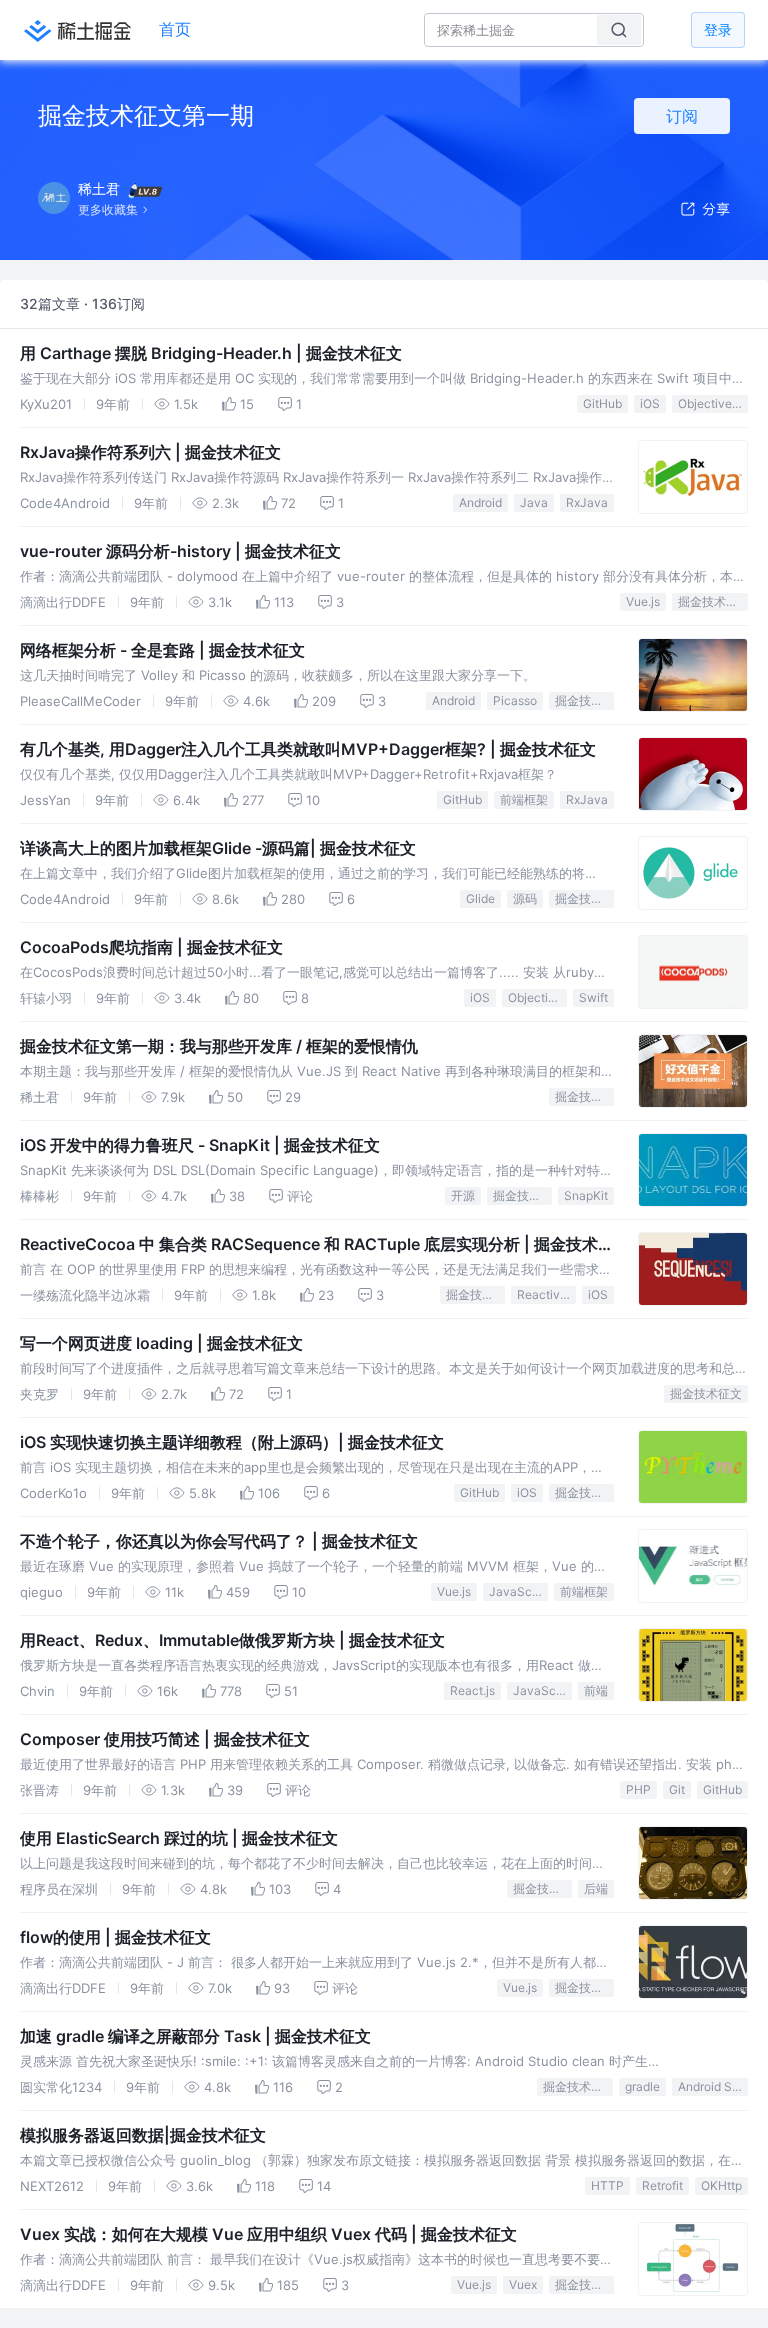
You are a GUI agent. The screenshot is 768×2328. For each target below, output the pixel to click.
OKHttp (721, 2185)
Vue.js (643, 601)
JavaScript (518, 1591)
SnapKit (586, 1195)
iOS (650, 403)
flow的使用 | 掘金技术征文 (115, 1937)
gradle (642, 2086)
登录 (718, 29)
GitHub (602, 403)
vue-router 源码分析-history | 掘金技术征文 (180, 551)
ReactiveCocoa (546, 1294)
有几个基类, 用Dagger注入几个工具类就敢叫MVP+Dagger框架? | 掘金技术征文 (308, 749)
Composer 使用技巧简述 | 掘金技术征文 (165, 1739)
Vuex (523, 2284)
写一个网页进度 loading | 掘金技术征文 (161, 1343)
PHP (638, 1789)
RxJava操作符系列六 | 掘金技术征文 (150, 452)
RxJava (587, 502)
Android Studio (713, 2086)
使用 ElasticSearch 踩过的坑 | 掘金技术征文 (179, 1838)
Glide (480, 898)
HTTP (607, 2185)
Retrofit (662, 2185)
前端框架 (524, 799)
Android (480, 502)
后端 (596, 1888)
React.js (472, 1690)
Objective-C (712, 403)
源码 (525, 898)
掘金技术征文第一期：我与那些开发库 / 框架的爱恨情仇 (219, 1046)
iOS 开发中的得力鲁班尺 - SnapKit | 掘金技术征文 (200, 1145)
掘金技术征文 (713, 601)
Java (534, 502)
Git (677, 1789)
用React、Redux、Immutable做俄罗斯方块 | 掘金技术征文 (232, 1640)
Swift (593, 997)
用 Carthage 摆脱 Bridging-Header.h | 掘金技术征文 (211, 353)
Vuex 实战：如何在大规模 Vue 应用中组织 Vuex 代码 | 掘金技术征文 (268, 2234)
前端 (596, 1690)
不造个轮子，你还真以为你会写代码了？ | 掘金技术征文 (219, 1541)
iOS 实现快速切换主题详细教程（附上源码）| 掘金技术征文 (232, 1442)
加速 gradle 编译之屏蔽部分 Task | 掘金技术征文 (195, 2036)
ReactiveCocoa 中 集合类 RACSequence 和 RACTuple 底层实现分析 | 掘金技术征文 (317, 1245)
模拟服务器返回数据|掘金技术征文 (143, 2135)
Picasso (515, 700)
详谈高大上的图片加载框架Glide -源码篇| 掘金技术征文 (218, 848)
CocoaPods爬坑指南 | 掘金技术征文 (151, 947)
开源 (463, 1195)
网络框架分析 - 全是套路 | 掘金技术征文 (162, 650)
